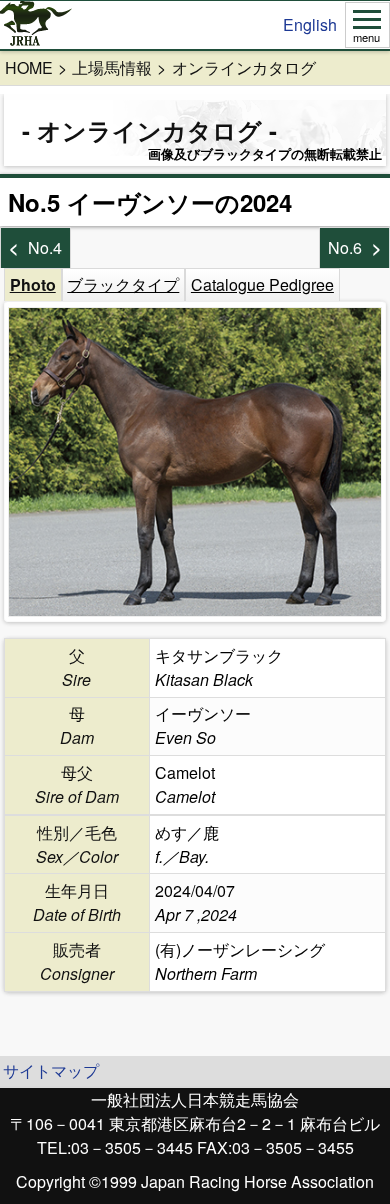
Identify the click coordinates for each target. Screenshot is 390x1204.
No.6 (345, 247)
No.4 (45, 247)
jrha (36, 25)
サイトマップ (51, 1070)
